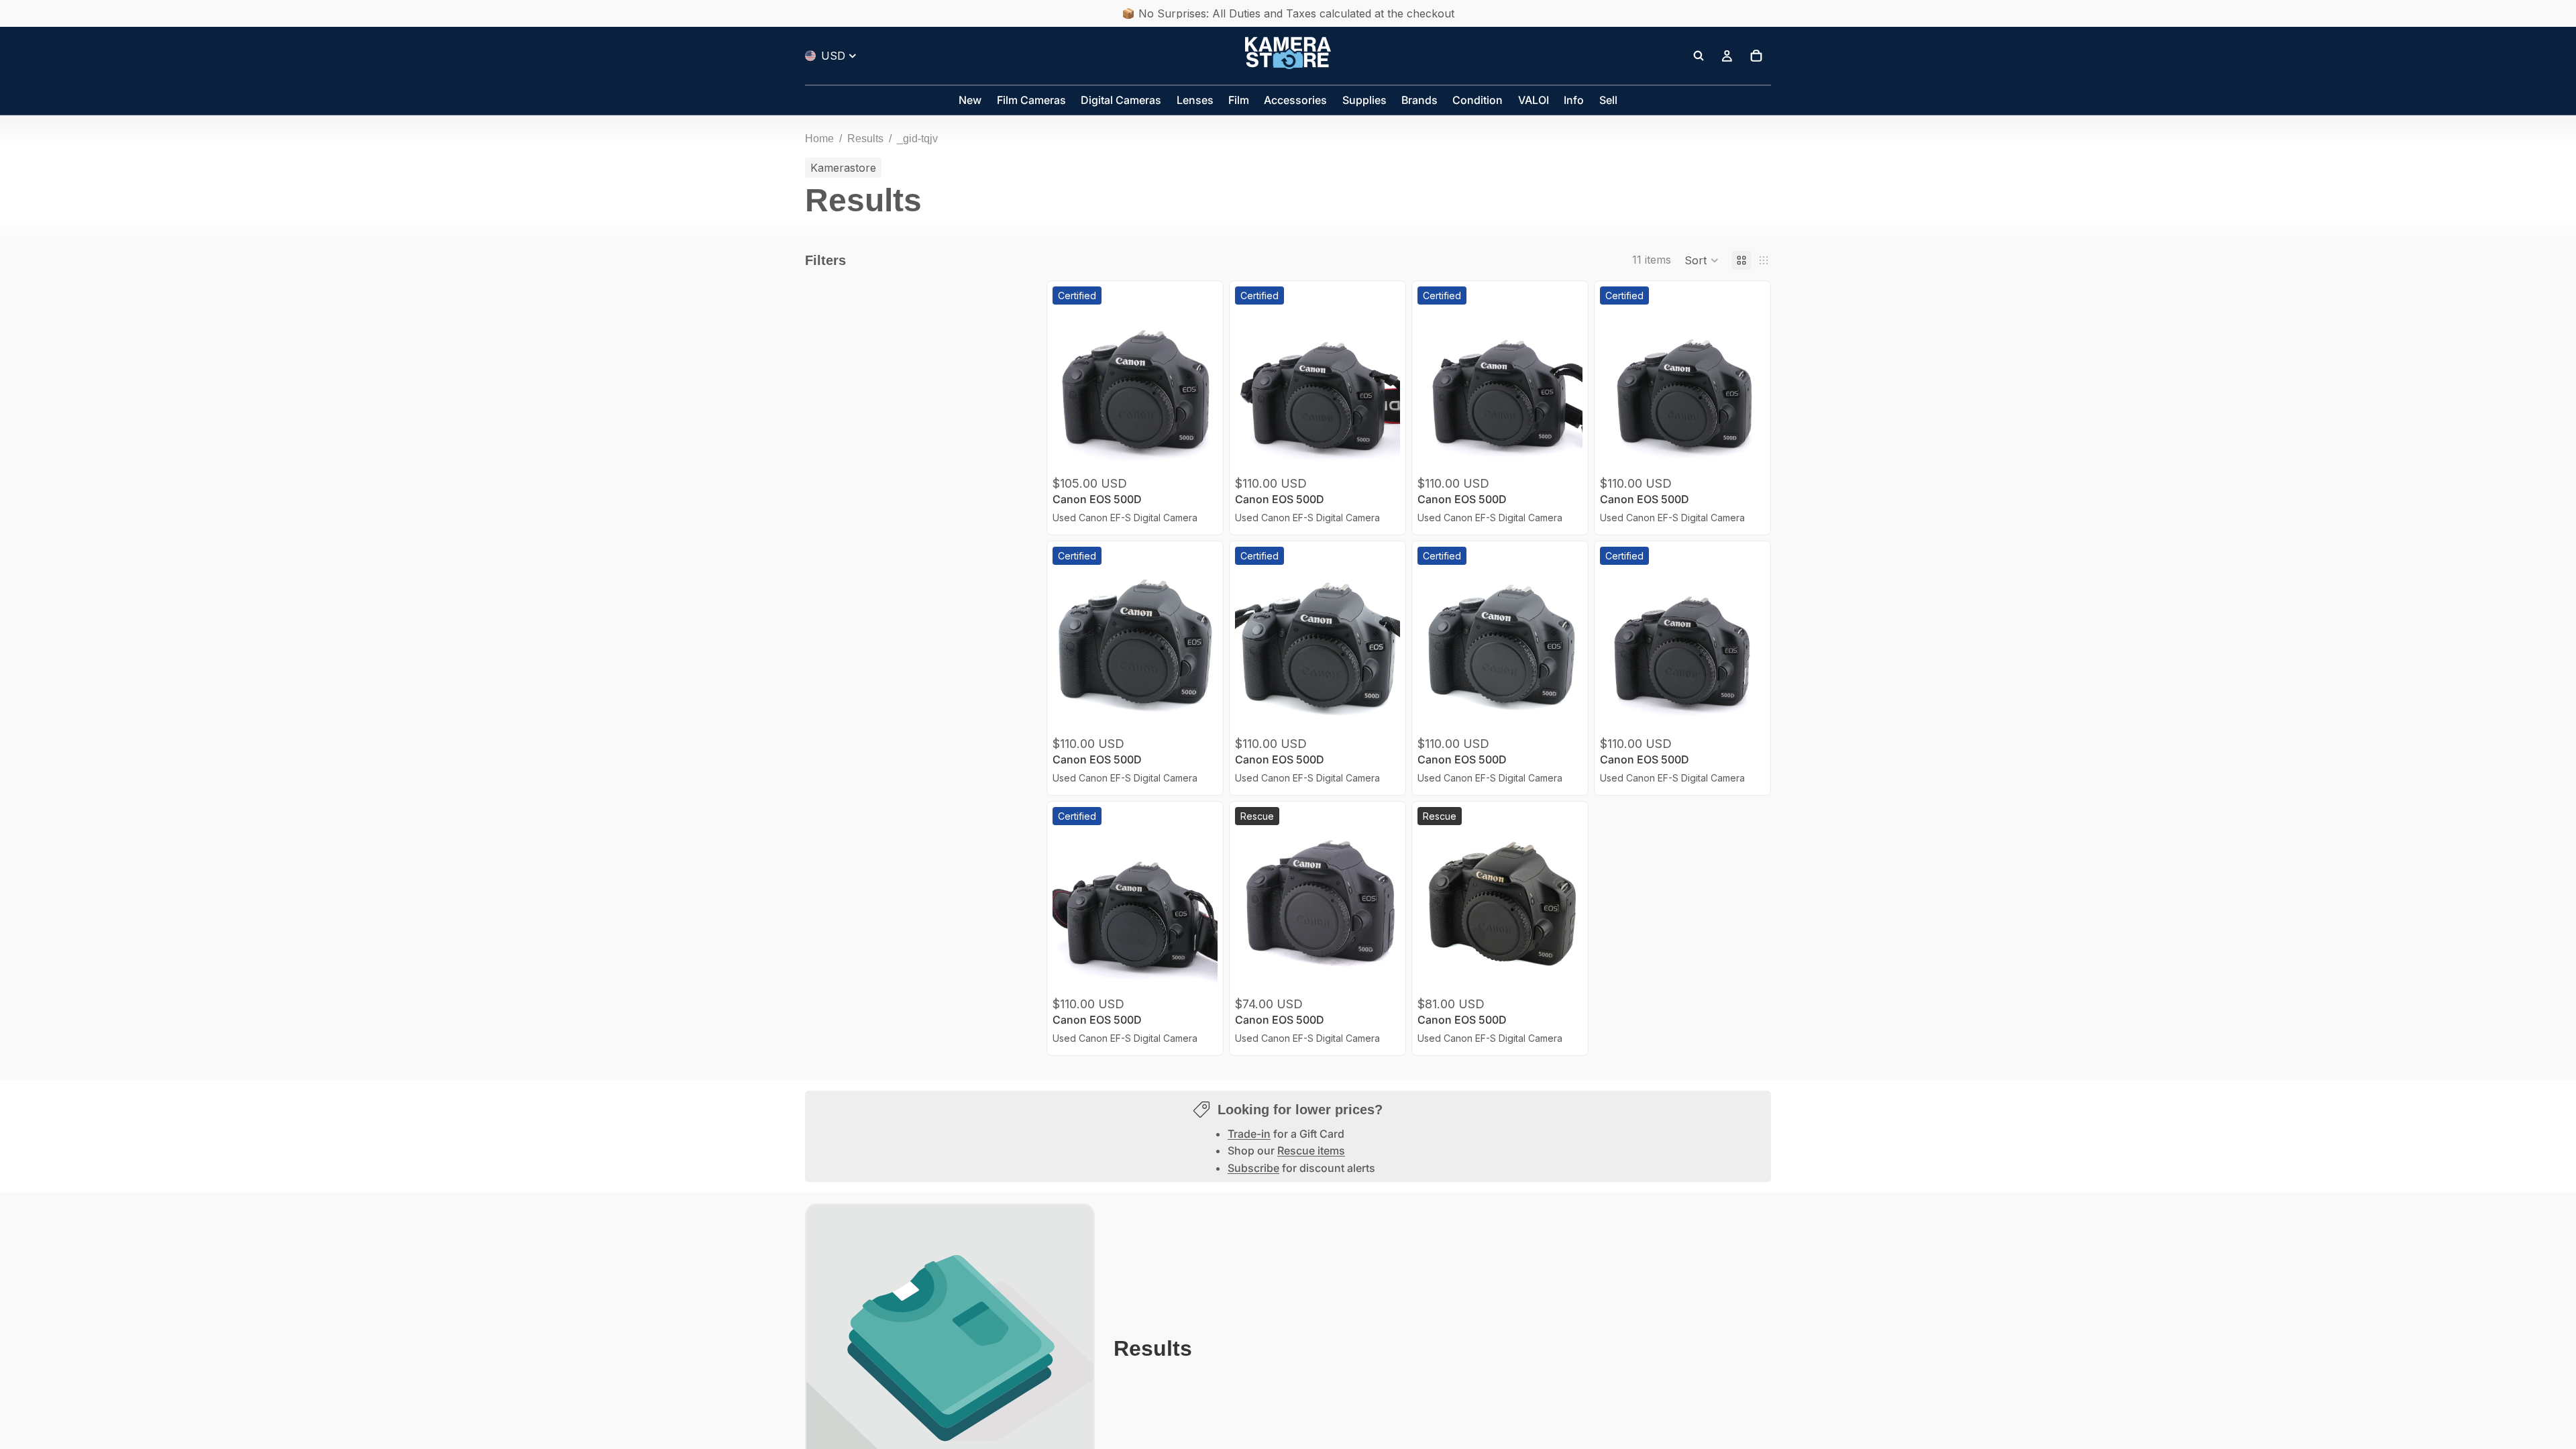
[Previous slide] (1067, 390)
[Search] (1699, 56)
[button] (1702, 260)
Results (865, 139)
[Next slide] (1203, 390)
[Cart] (1756, 56)
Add (1208, 451)
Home (819, 139)
